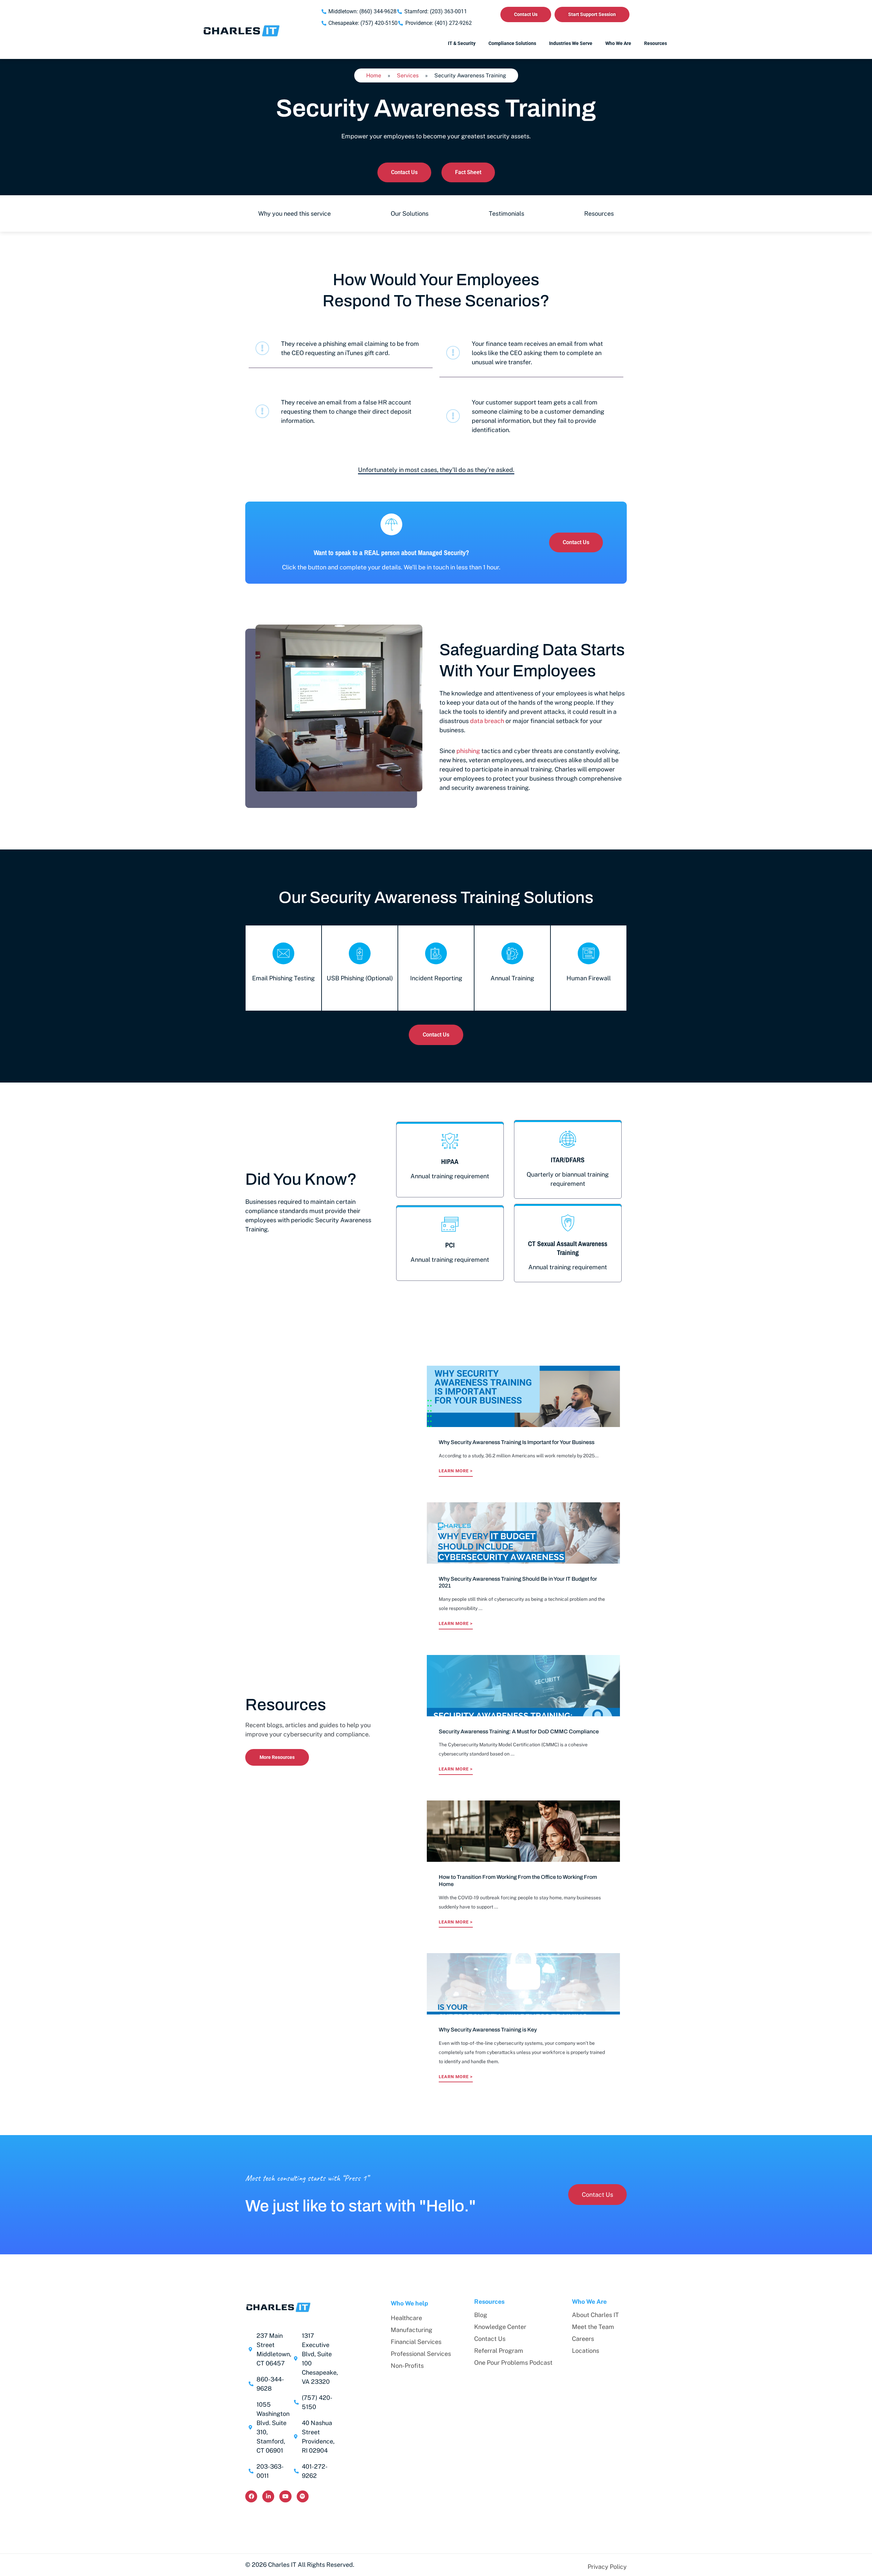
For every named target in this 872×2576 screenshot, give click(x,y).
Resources (599, 213)
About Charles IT (595, 2315)
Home (374, 75)
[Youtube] (285, 2496)
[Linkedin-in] (268, 2496)
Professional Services (421, 2354)
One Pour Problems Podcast (513, 2363)
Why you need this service (294, 213)
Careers (583, 2339)
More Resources (277, 1757)
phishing (468, 751)
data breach (487, 721)
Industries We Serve (571, 43)
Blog (481, 2315)
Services (408, 75)
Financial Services (416, 2342)
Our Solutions (410, 213)
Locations (586, 2351)
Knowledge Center (500, 2327)
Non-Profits (407, 2366)
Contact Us (490, 2339)
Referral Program (499, 2351)
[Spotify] (303, 2496)
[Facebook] (251, 2496)
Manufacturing (411, 2330)
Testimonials (507, 213)
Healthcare (406, 2318)
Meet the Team (593, 2327)
